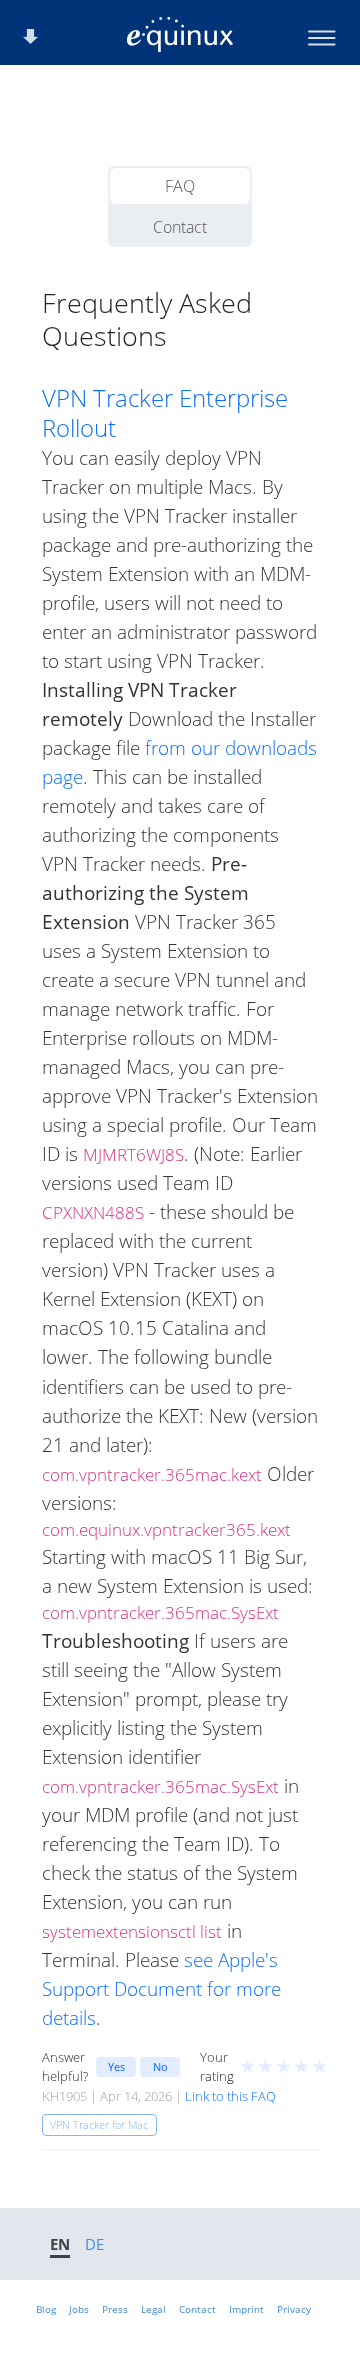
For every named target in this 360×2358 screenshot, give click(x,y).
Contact (180, 227)
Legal (153, 2309)
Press (115, 2309)
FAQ (180, 186)
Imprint (246, 2309)
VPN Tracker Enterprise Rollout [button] (165, 413)
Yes (116, 2066)
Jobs (79, 2309)
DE (94, 2244)
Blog (46, 2309)
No (160, 2066)
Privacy (294, 2309)
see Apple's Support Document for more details (161, 1988)
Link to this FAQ (230, 2096)
